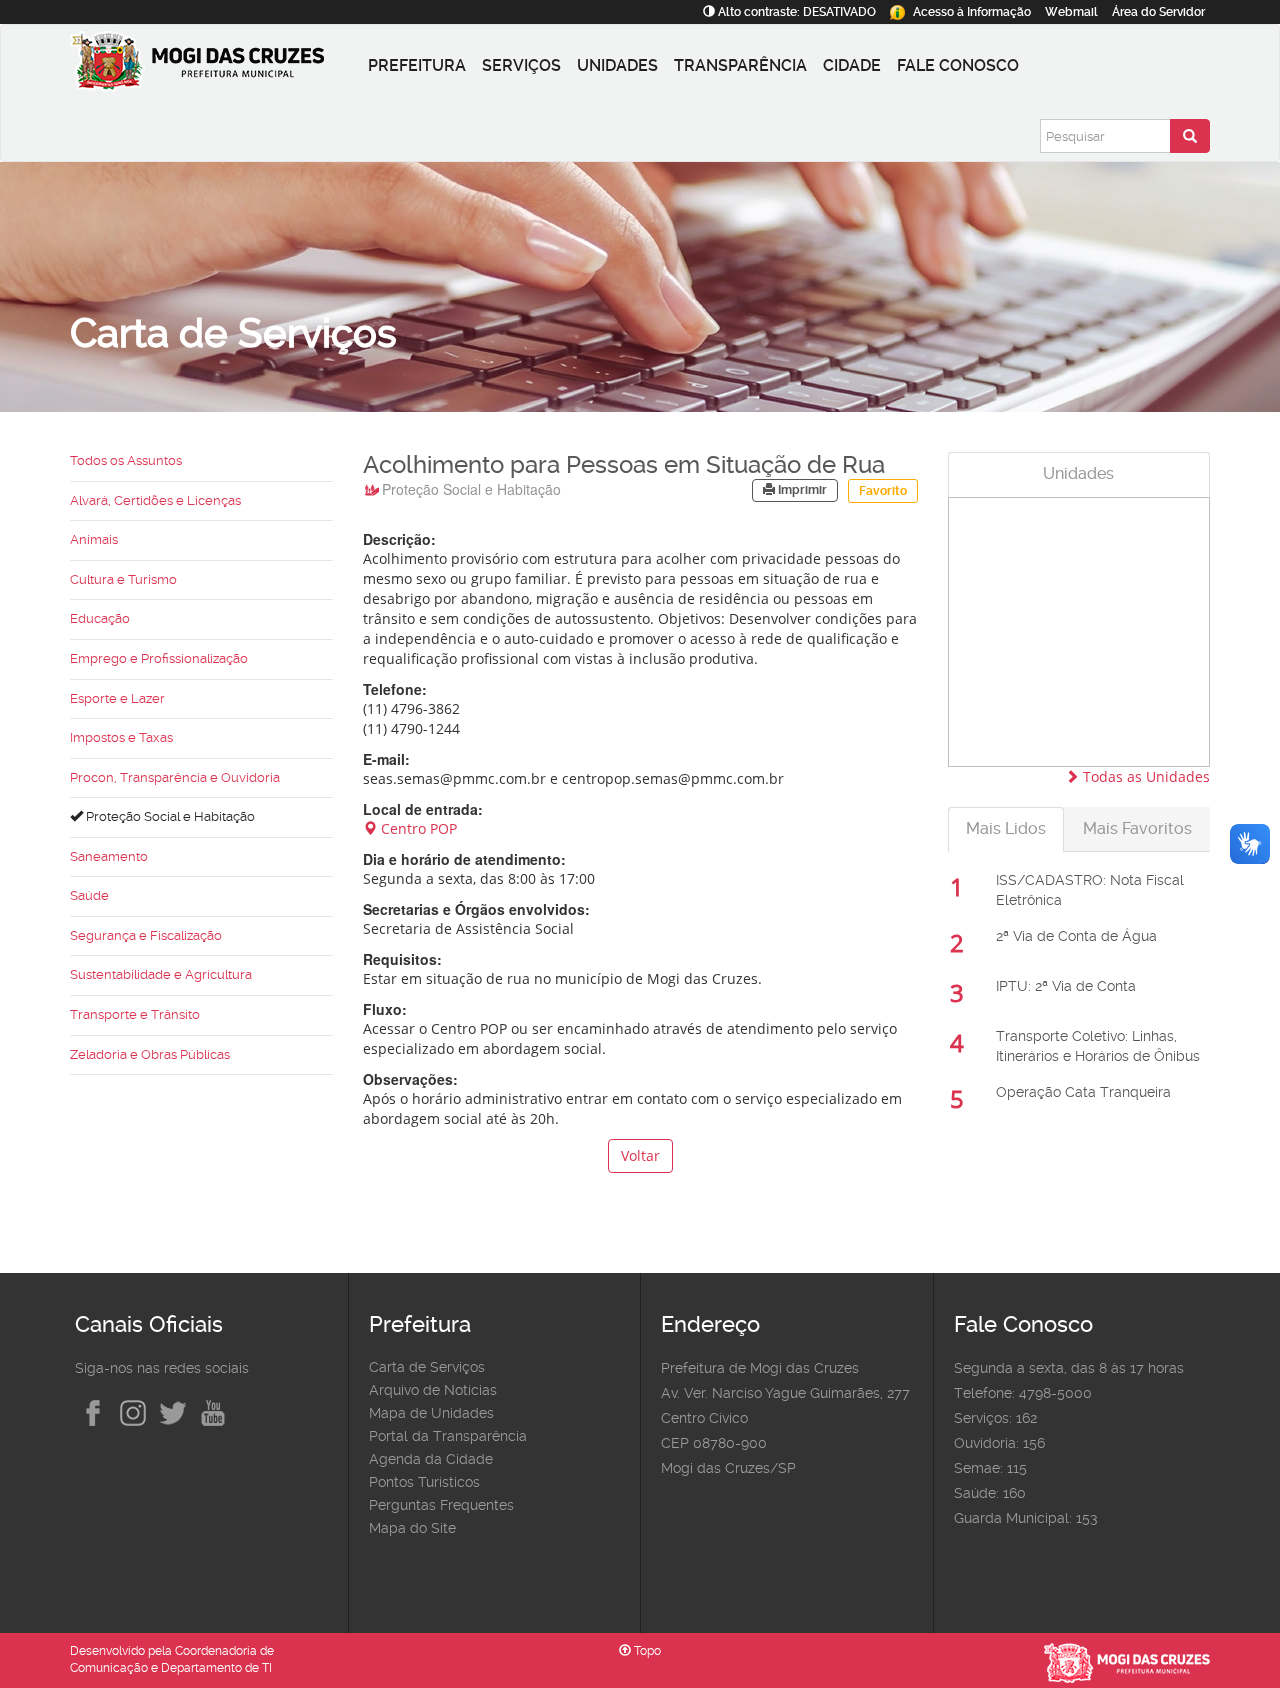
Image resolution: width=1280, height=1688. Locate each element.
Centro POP (417, 828)
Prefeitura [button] (417, 65)
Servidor (1158, 12)
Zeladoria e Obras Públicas (150, 1054)
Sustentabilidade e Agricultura (161, 974)
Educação (100, 618)
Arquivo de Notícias (433, 1390)
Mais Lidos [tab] (1006, 828)
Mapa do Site (412, 1528)
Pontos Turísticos (424, 1482)
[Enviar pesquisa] (1190, 136)
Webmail (1071, 12)
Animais (94, 539)
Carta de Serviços (427, 1367)
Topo (646, 1651)
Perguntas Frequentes (441, 1505)
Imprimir (801, 490)
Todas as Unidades (1144, 776)
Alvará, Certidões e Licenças (155, 500)
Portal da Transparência (448, 1436)
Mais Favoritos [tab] (1137, 828)
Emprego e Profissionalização (159, 658)
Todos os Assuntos (126, 460)
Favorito (883, 491)
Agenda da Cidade (431, 1459)
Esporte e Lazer (117, 698)
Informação (972, 12)
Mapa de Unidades (431, 1413)
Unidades (617, 65)
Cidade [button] (852, 65)
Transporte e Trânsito (135, 1014)
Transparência (740, 65)
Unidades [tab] (1078, 473)
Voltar (640, 1155)
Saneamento (109, 856)
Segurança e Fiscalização (146, 935)
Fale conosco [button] (958, 65)
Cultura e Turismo (123, 579)
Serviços (521, 65)
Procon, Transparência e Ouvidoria (175, 777)
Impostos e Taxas (121, 737)
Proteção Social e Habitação (169, 816)
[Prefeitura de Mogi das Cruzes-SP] (215, 66)
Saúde (89, 895)
